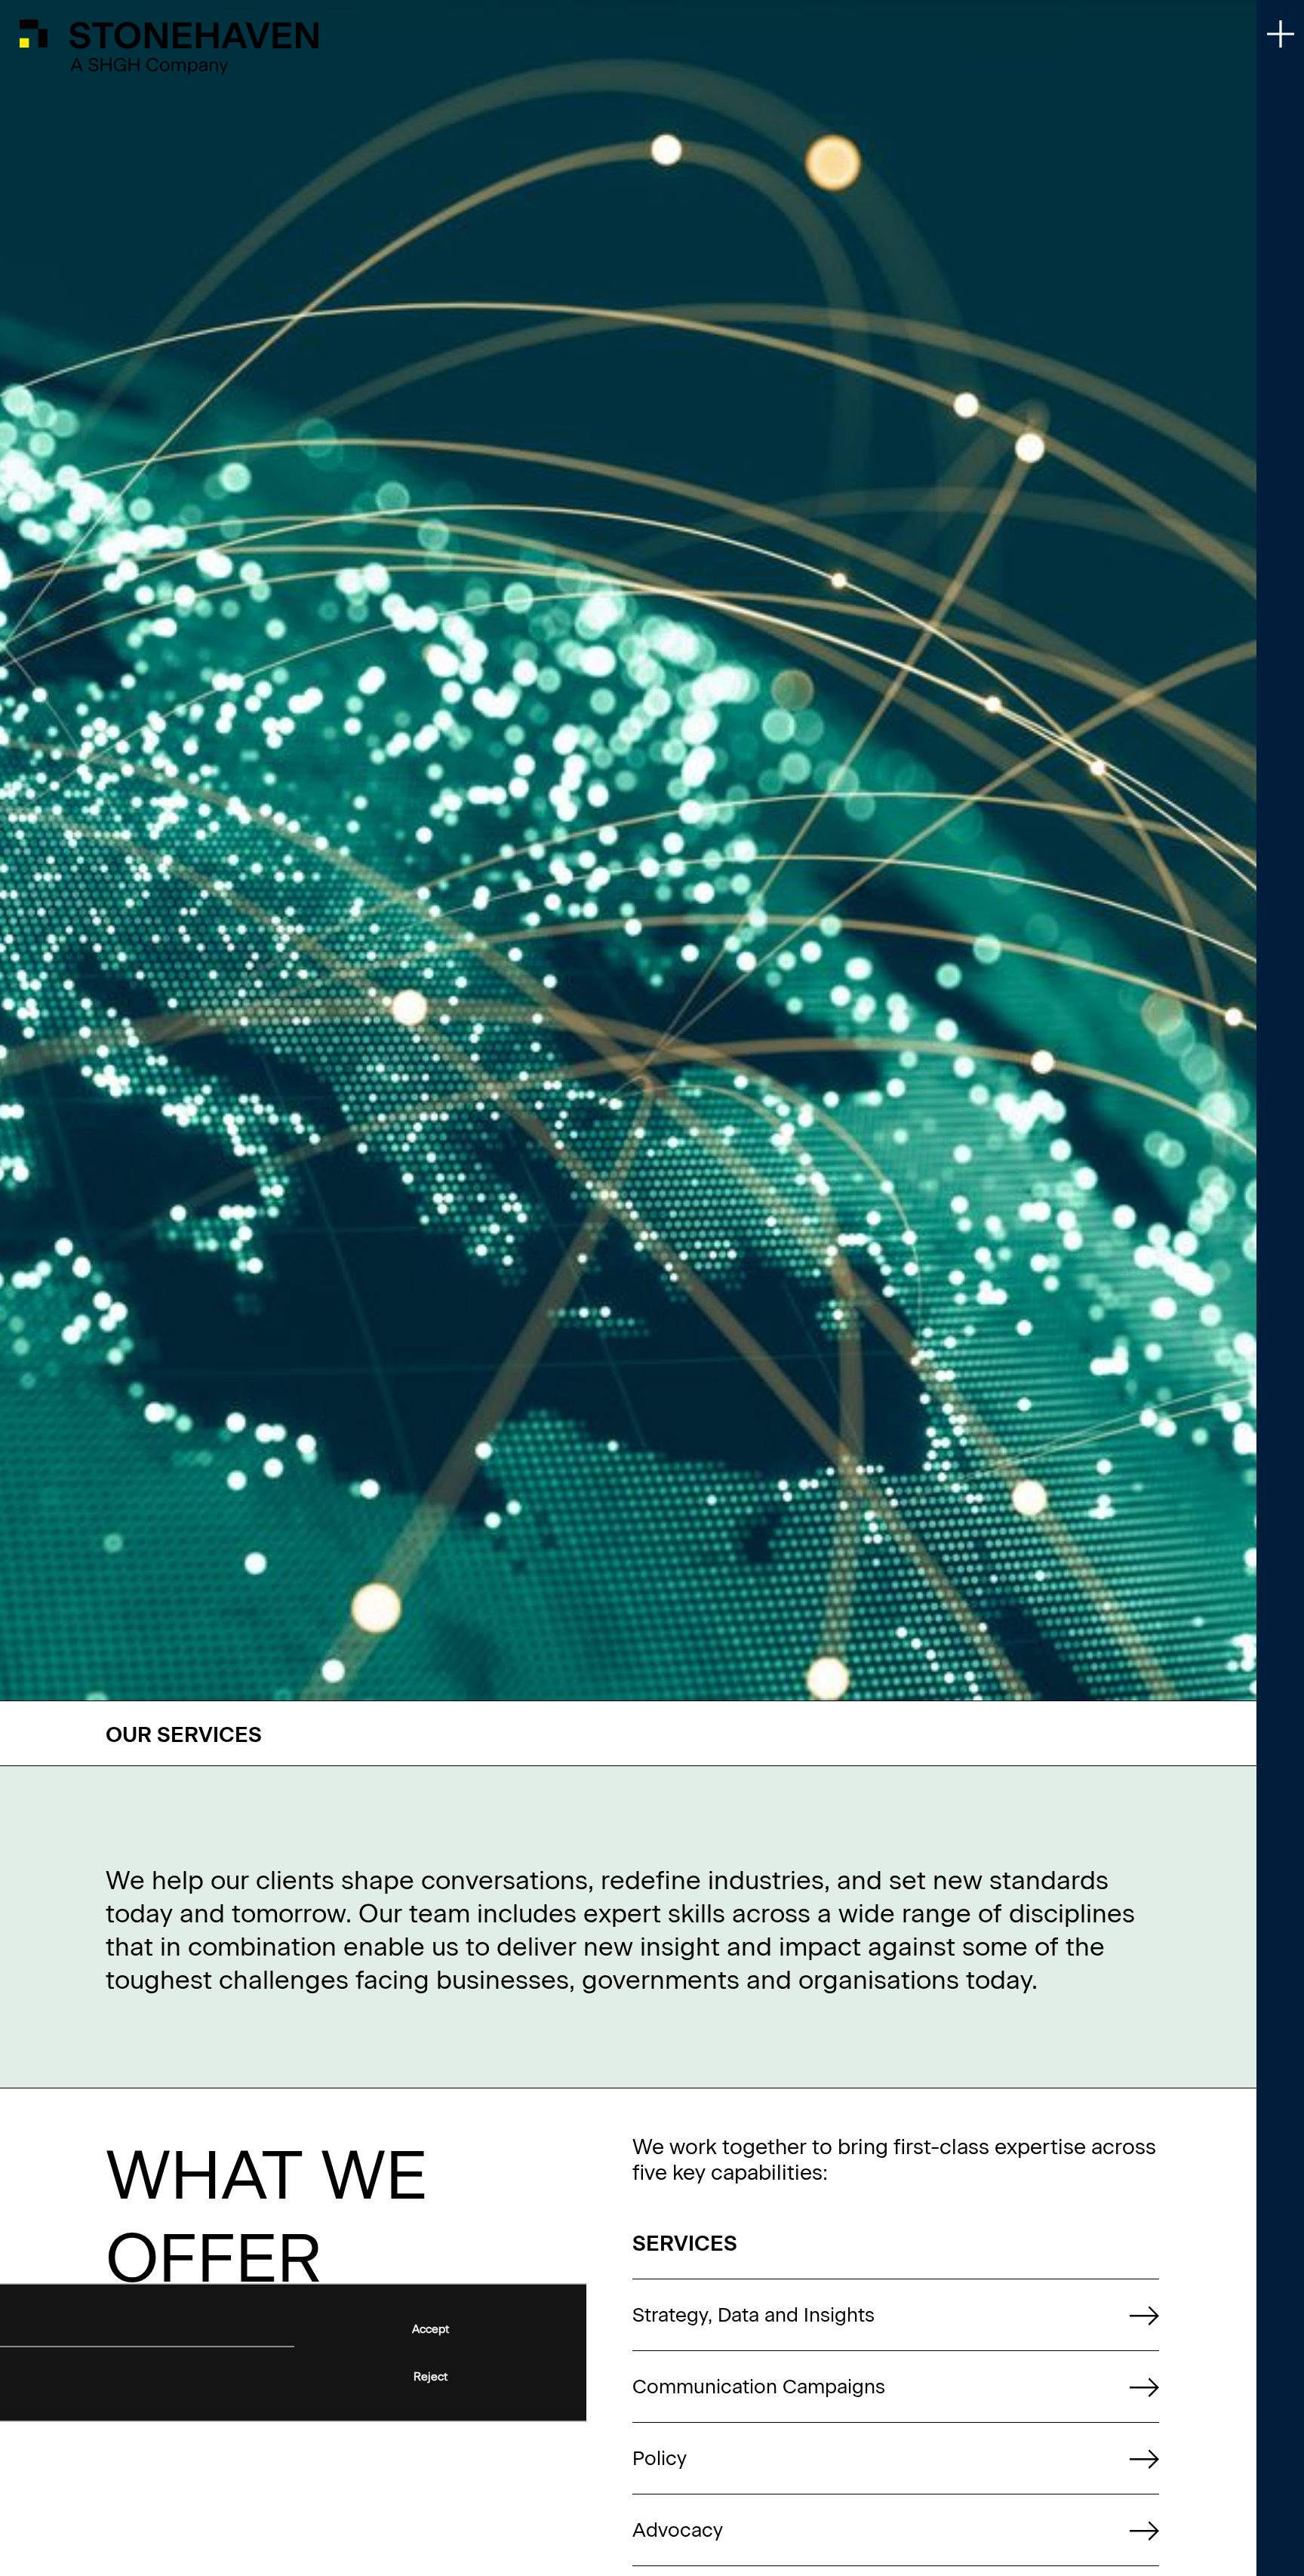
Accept (431, 2328)
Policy (660, 2458)
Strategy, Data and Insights (753, 2315)
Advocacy (678, 2530)
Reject (431, 2377)
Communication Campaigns (759, 2387)
